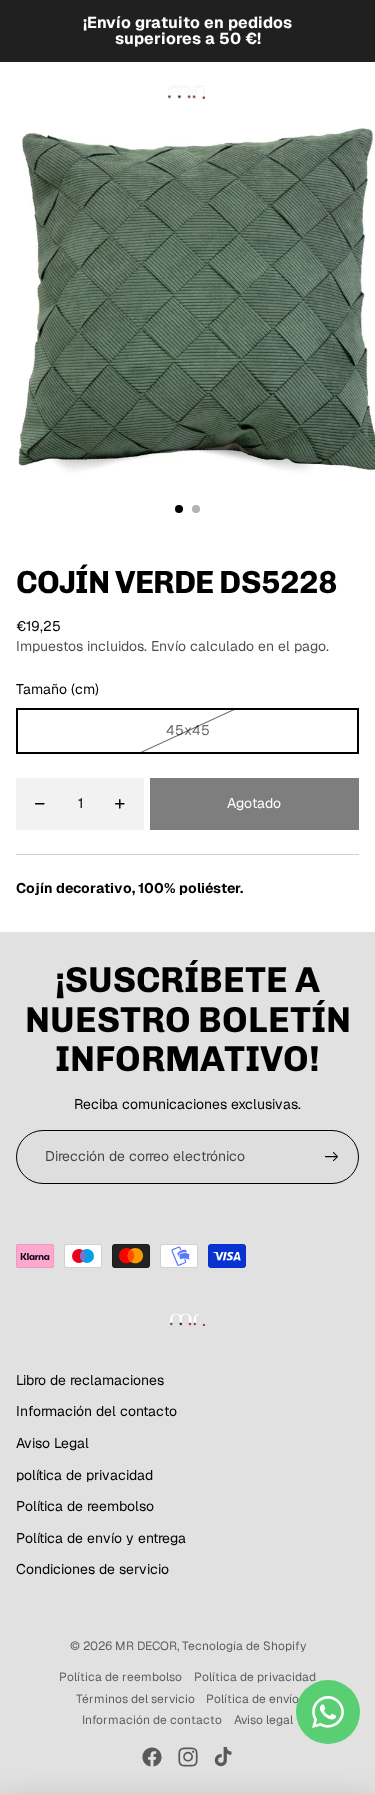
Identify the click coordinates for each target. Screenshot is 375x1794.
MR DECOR (146, 1646)
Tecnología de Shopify (244, 1646)
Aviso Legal (52, 1443)
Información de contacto (152, 1720)
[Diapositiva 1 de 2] (179, 509)
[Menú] (23, 92)
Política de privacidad (255, 1677)
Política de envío (252, 1699)
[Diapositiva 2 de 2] (196, 509)
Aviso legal (263, 1720)
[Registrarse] (332, 1157)
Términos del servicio (135, 1699)
